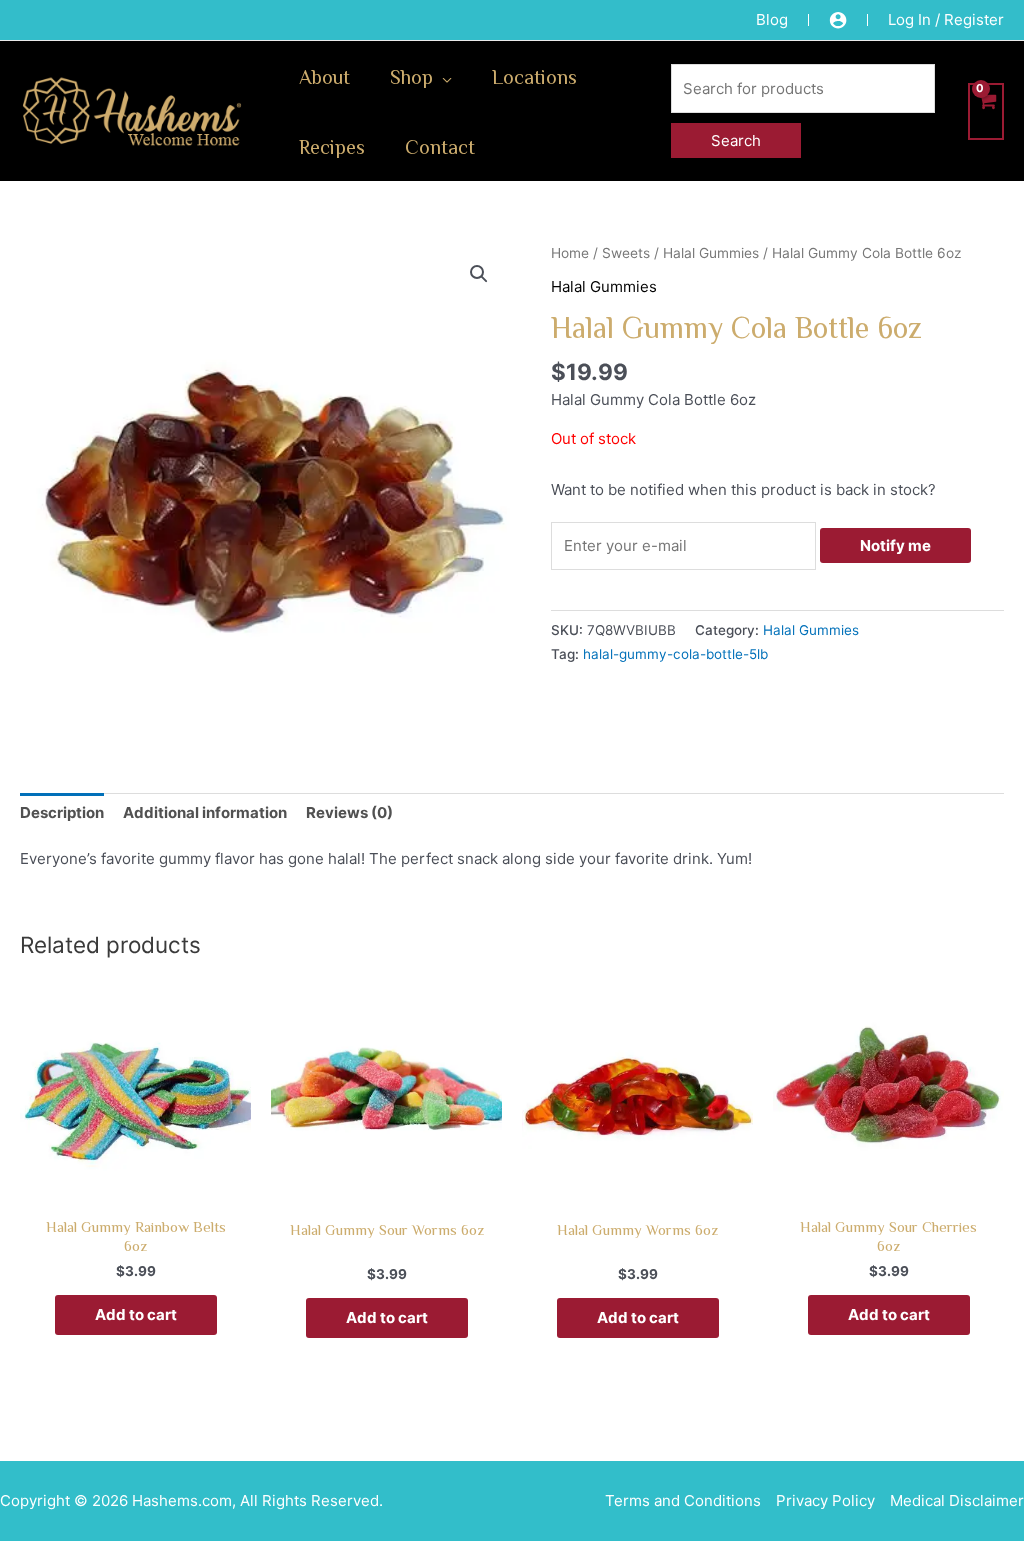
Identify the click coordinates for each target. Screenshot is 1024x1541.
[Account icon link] (838, 20)
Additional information (205, 812)
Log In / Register (946, 19)
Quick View (135, 1187)
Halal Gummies (711, 253)
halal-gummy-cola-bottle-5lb (675, 654)
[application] (442, 76)
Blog (772, 19)
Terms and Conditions (683, 1500)
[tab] (62, 812)
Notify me (895, 545)
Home (570, 253)
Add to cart (136, 1314)
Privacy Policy (825, 1500)
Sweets (626, 253)
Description (62, 812)
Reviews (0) (349, 812)
